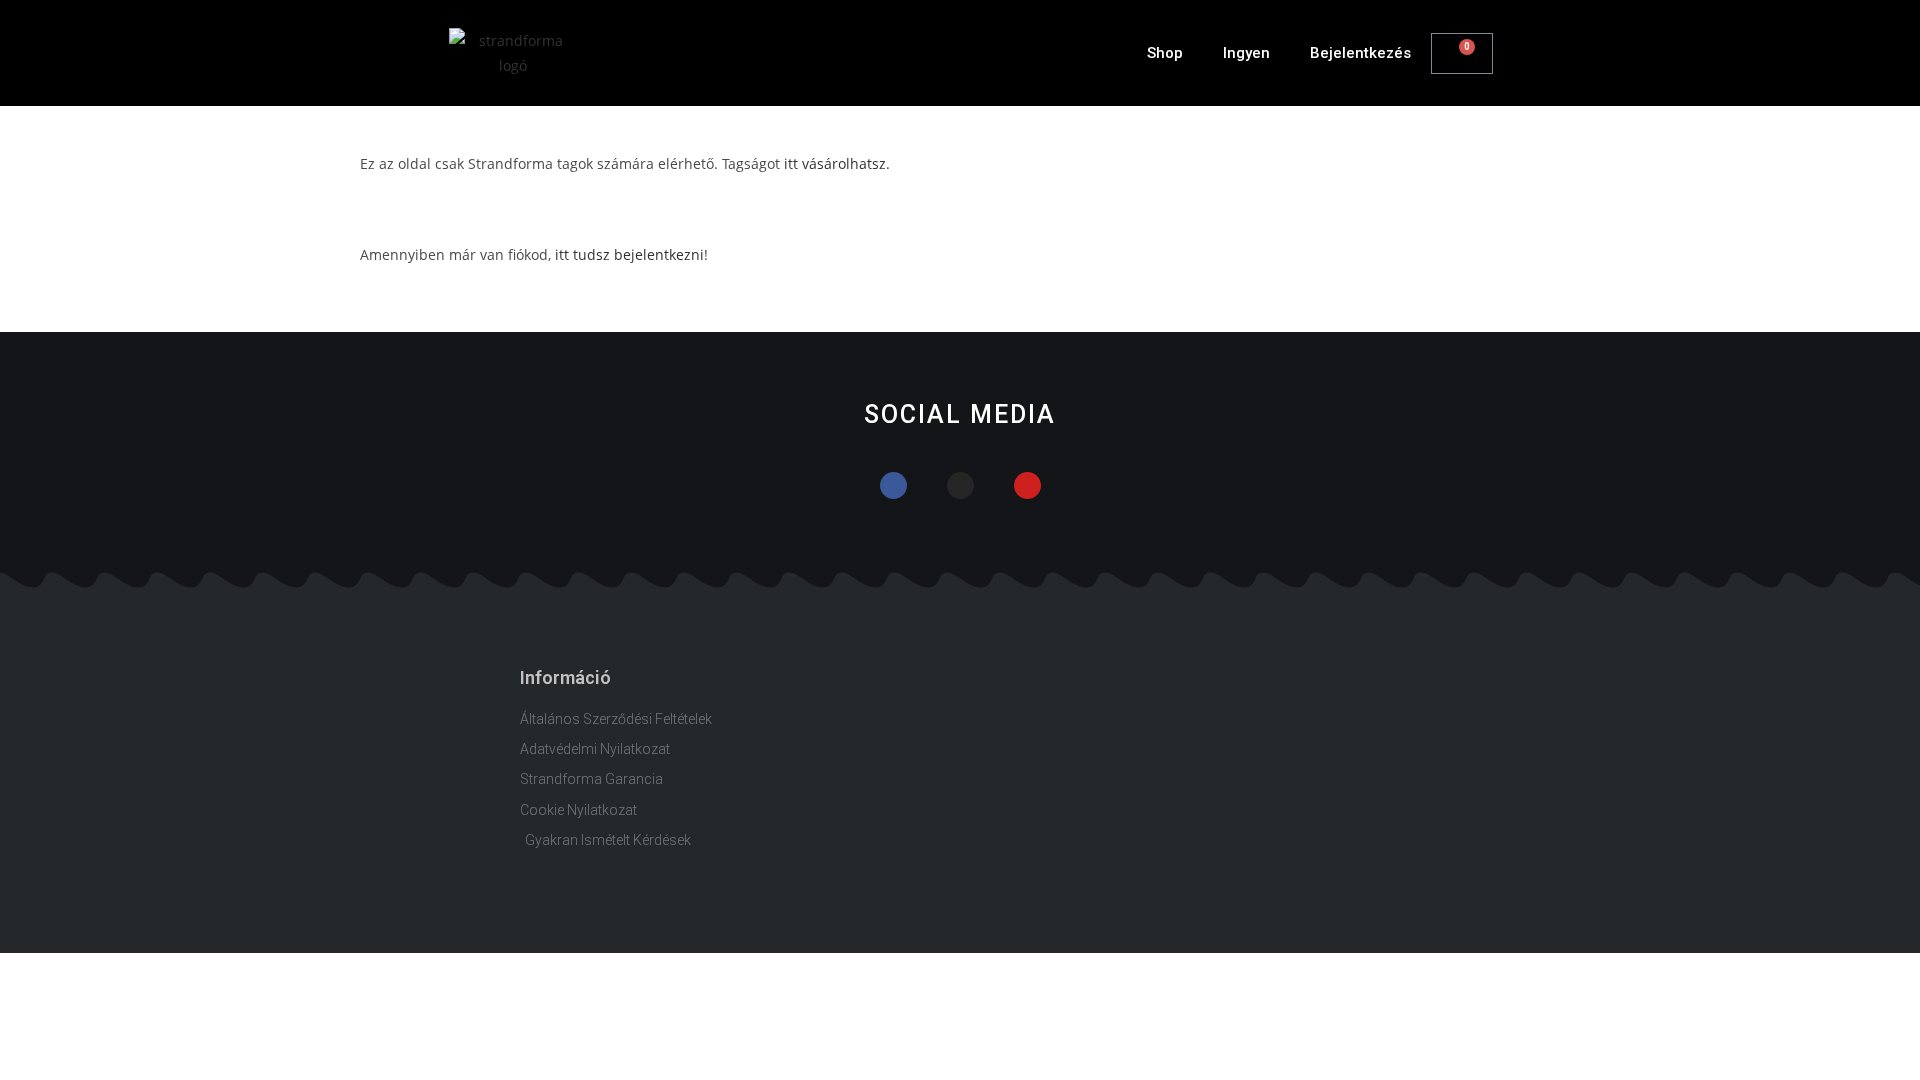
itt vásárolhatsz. (837, 163)
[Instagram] (960, 485)
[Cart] (1462, 53)
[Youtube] (1027, 485)
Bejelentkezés (1360, 53)
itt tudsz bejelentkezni (629, 254)
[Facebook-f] (893, 485)
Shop (1165, 53)
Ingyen (1246, 53)
